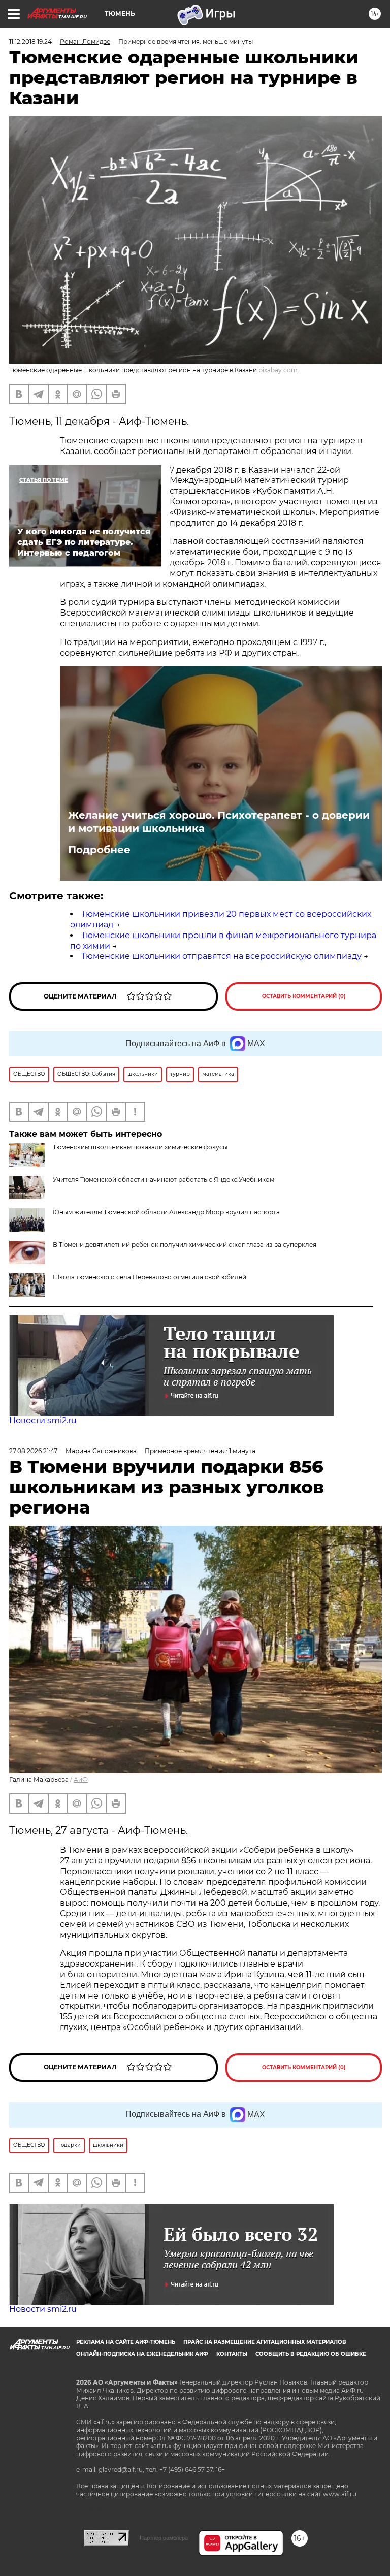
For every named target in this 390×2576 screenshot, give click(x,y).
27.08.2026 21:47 (33, 1451)
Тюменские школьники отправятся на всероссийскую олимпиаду (221, 956)
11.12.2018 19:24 (30, 41)
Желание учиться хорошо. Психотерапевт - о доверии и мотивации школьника (219, 822)
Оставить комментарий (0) (304, 996)
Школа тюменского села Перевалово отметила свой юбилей (150, 1277)
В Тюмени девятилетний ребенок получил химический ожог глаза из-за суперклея (185, 1245)
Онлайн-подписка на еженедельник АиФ (142, 2354)
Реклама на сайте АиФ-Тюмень (126, 2342)
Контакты (232, 2354)
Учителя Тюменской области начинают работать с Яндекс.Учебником (164, 1180)
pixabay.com (278, 370)
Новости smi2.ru (43, 1420)
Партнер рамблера (164, 2538)
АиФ (81, 1779)
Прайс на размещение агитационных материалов (265, 2342)
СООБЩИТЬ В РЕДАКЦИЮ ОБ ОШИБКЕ (311, 2354)
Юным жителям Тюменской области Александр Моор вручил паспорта (166, 1212)
